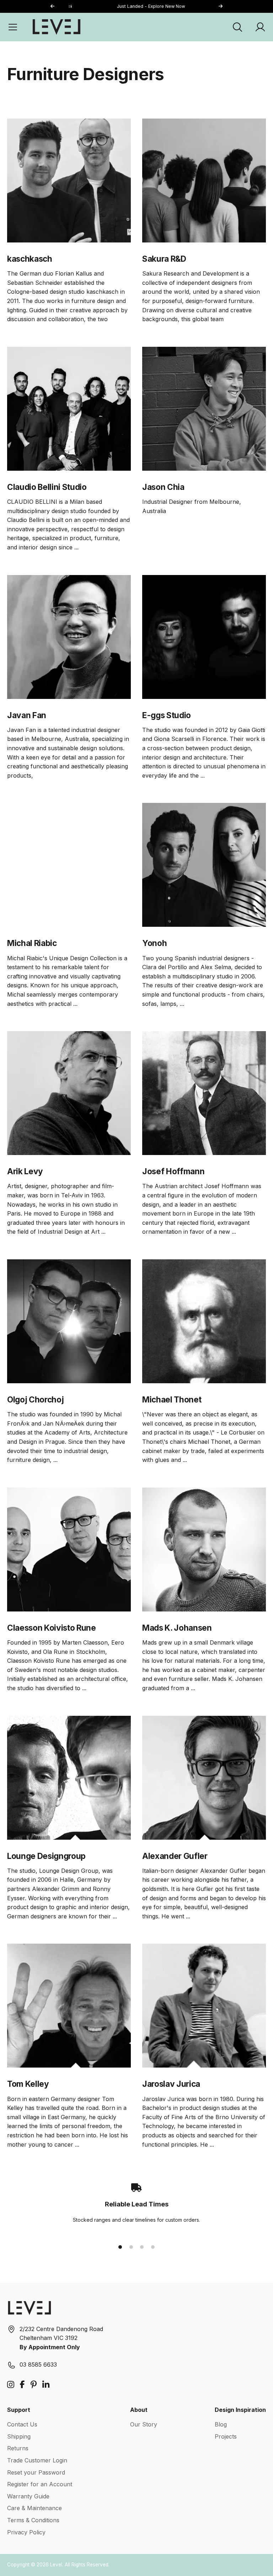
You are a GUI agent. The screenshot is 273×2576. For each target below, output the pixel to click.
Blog (221, 2424)
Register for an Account (40, 2484)
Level (56, 2565)
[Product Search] (237, 27)
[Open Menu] (13, 27)
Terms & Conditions (33, 2520)
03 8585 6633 (38, 2365)
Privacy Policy (26, 2532)
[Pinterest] (34, 2385)
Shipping (19, 2436)
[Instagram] (11, 2385)
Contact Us (22, 2424)
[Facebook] (22, 2385)
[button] (220, 7)
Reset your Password (36, 2472)
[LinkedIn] (46, 2385)
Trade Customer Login (37, 2460)
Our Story (144, 2424)
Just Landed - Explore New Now (137, 6)
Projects (226, 2436)
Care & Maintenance (34, 2508)
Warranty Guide (28, 2496)
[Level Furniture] (57, 27)
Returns (18, 2448)
